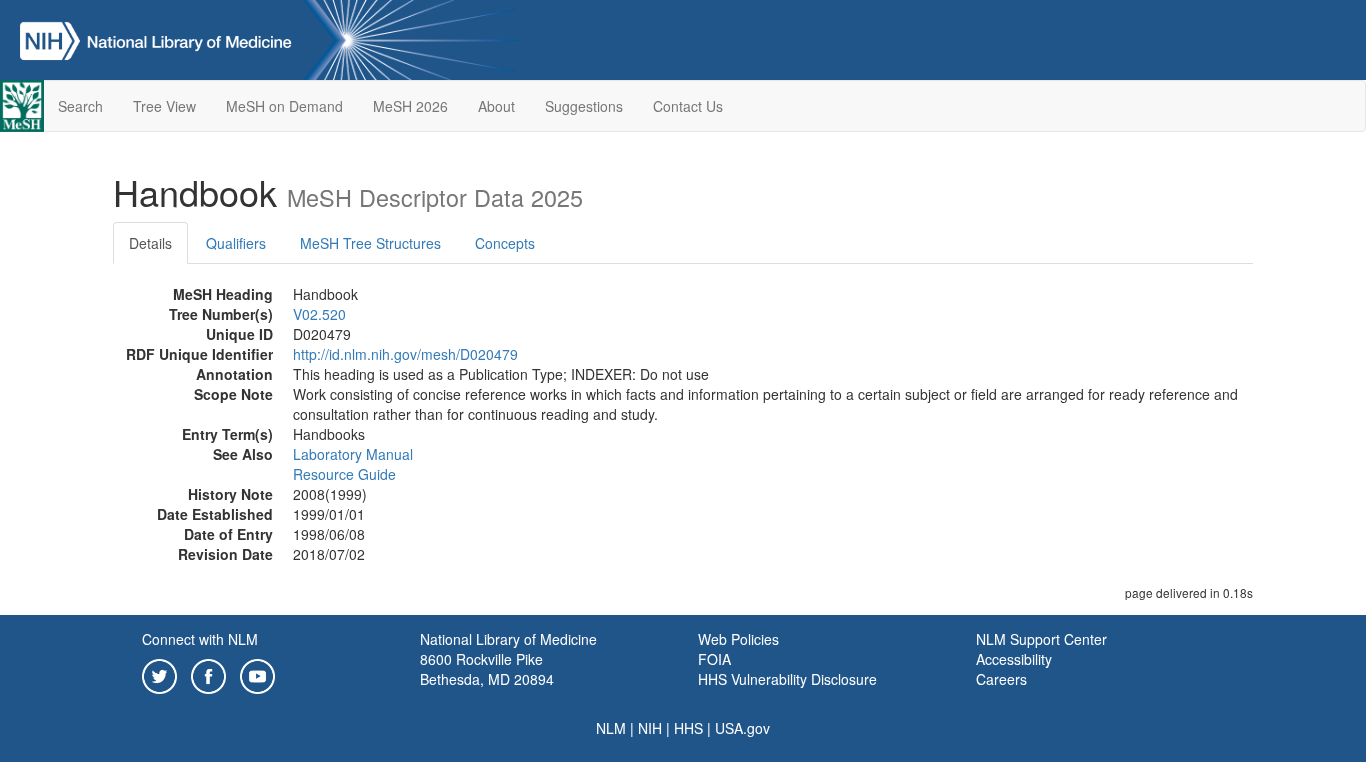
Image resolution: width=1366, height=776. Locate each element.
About (496, 106)
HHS (688, 728)
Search (80, 106)
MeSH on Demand (284, 106)
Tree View (164, 106)
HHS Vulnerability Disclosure (787, 679)
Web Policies (738, 639)
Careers (1001, 679)
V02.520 (319, 314)
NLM (611, 728)
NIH (650, 728)
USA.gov (742, 728)
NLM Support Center (1041, 639)
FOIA (714, 659)
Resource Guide (344, 474)
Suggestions (584, 106)
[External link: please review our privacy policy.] (159, 674)
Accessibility (1014, 659)
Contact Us (688, 106)
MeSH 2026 (410, 106)
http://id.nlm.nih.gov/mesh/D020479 (405, 354)
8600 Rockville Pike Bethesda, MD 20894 (487, 669)
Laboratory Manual (353, 454)
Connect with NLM (200, 639)
